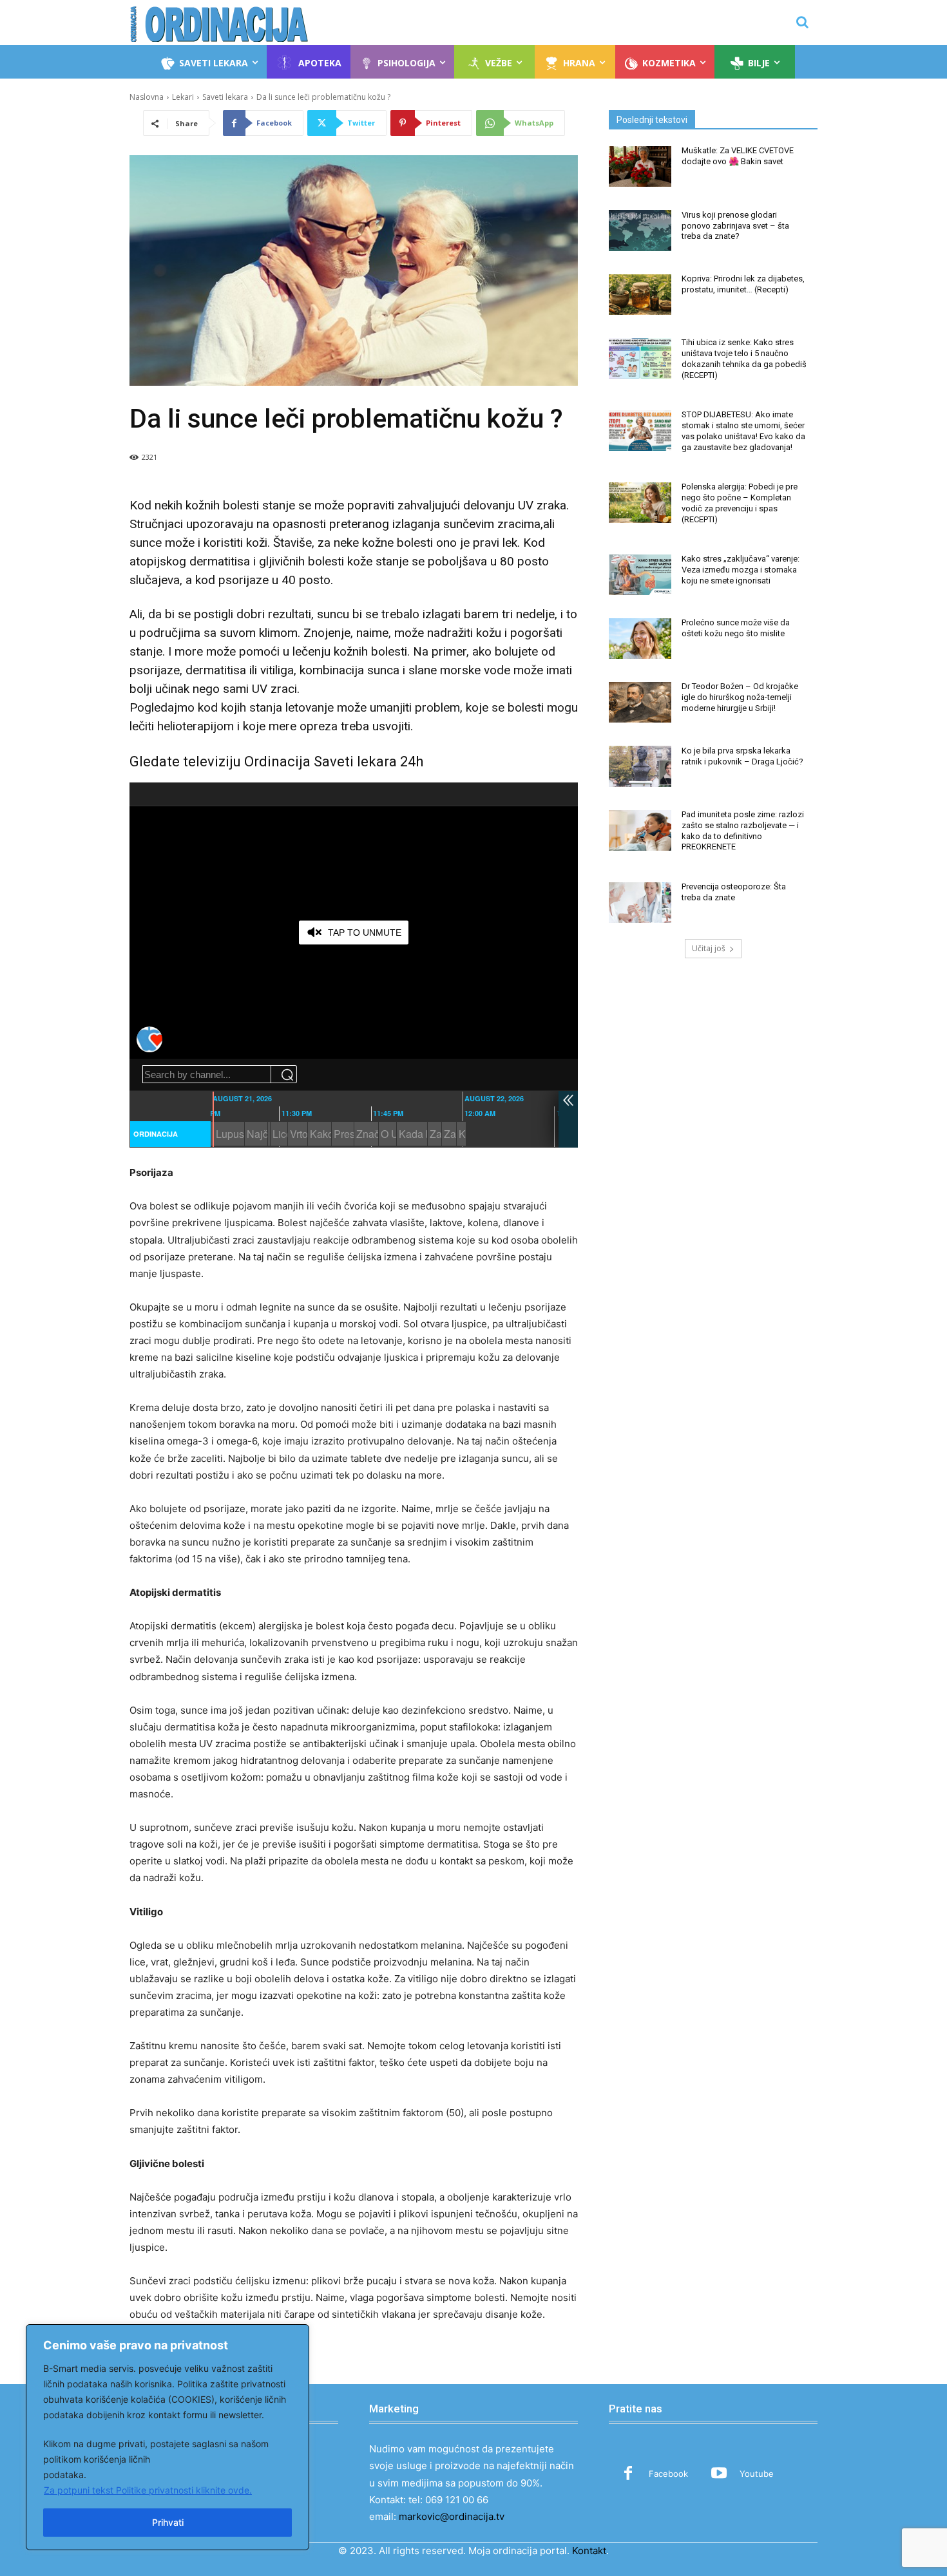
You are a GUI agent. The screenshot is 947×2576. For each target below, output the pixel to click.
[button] (802, 22)
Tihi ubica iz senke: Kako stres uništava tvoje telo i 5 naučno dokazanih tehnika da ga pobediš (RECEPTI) (744, 359)
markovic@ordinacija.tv (452, 2516)
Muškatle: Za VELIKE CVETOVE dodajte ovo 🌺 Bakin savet (738, 156)
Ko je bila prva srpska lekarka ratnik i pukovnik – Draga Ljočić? (742, 756)
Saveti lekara (225, 97)
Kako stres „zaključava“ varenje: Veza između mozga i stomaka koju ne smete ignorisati (741, 570)
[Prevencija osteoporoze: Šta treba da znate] (640, 903)
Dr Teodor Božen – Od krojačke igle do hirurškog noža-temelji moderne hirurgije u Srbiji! (740, 697)
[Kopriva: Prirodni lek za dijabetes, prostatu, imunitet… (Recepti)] (640, 295)
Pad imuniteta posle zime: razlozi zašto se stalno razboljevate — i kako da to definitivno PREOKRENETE (743, 831)
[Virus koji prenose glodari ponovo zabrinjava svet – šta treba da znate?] (640, 230)
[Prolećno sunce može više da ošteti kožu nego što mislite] (640, 639)
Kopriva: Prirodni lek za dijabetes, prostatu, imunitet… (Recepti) (743, 284)
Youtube (757, 2474)
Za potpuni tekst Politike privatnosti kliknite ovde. (148, 2490)
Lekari (183, 97)
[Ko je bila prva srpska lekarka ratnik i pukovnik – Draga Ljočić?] (640, 766)
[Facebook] (628, 2474)
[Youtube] (719, 2474)
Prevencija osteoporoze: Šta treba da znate (734, 892)
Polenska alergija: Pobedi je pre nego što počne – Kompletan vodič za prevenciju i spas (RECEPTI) (740, 503)
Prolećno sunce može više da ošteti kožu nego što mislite (736, 628)
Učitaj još (709, 948)
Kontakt (589, 2551)
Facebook (668, 2474)
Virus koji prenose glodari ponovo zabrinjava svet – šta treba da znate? (735, 226)
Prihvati (168, 2522)
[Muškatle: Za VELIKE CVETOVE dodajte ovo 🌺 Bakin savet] (640, 166)
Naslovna (147, 97)
